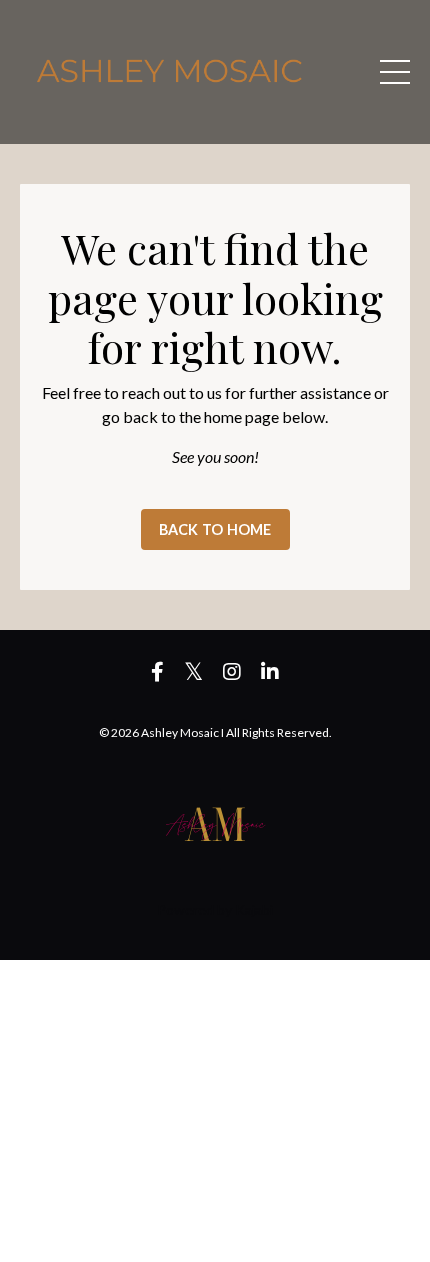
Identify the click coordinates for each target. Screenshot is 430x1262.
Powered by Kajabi (215, 909)
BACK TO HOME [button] (215, 529)
